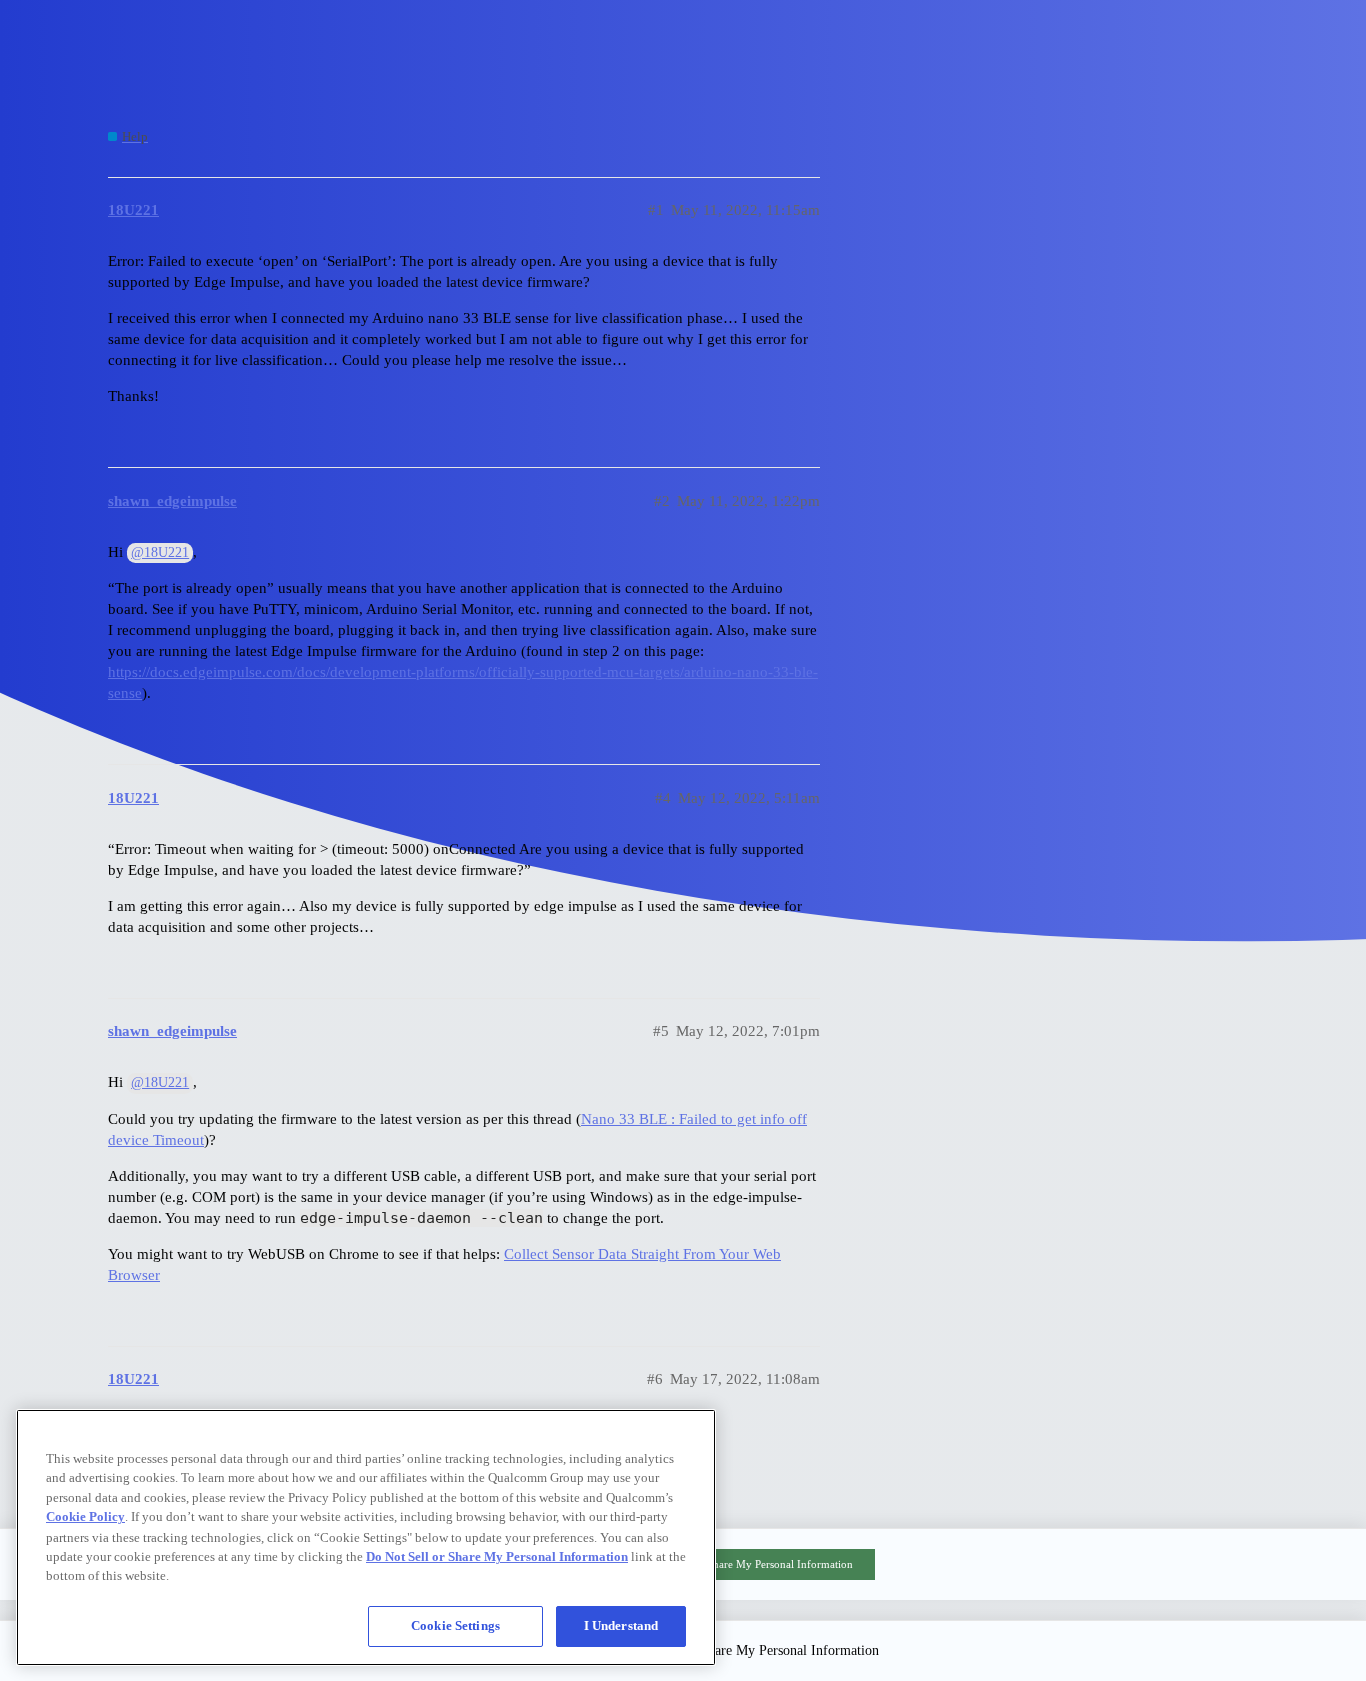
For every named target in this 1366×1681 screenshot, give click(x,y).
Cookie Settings (455, 1625)
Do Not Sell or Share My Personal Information (745, 1564)
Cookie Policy (85, 1516)
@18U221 (160, 552)
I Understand (621, 1625)
